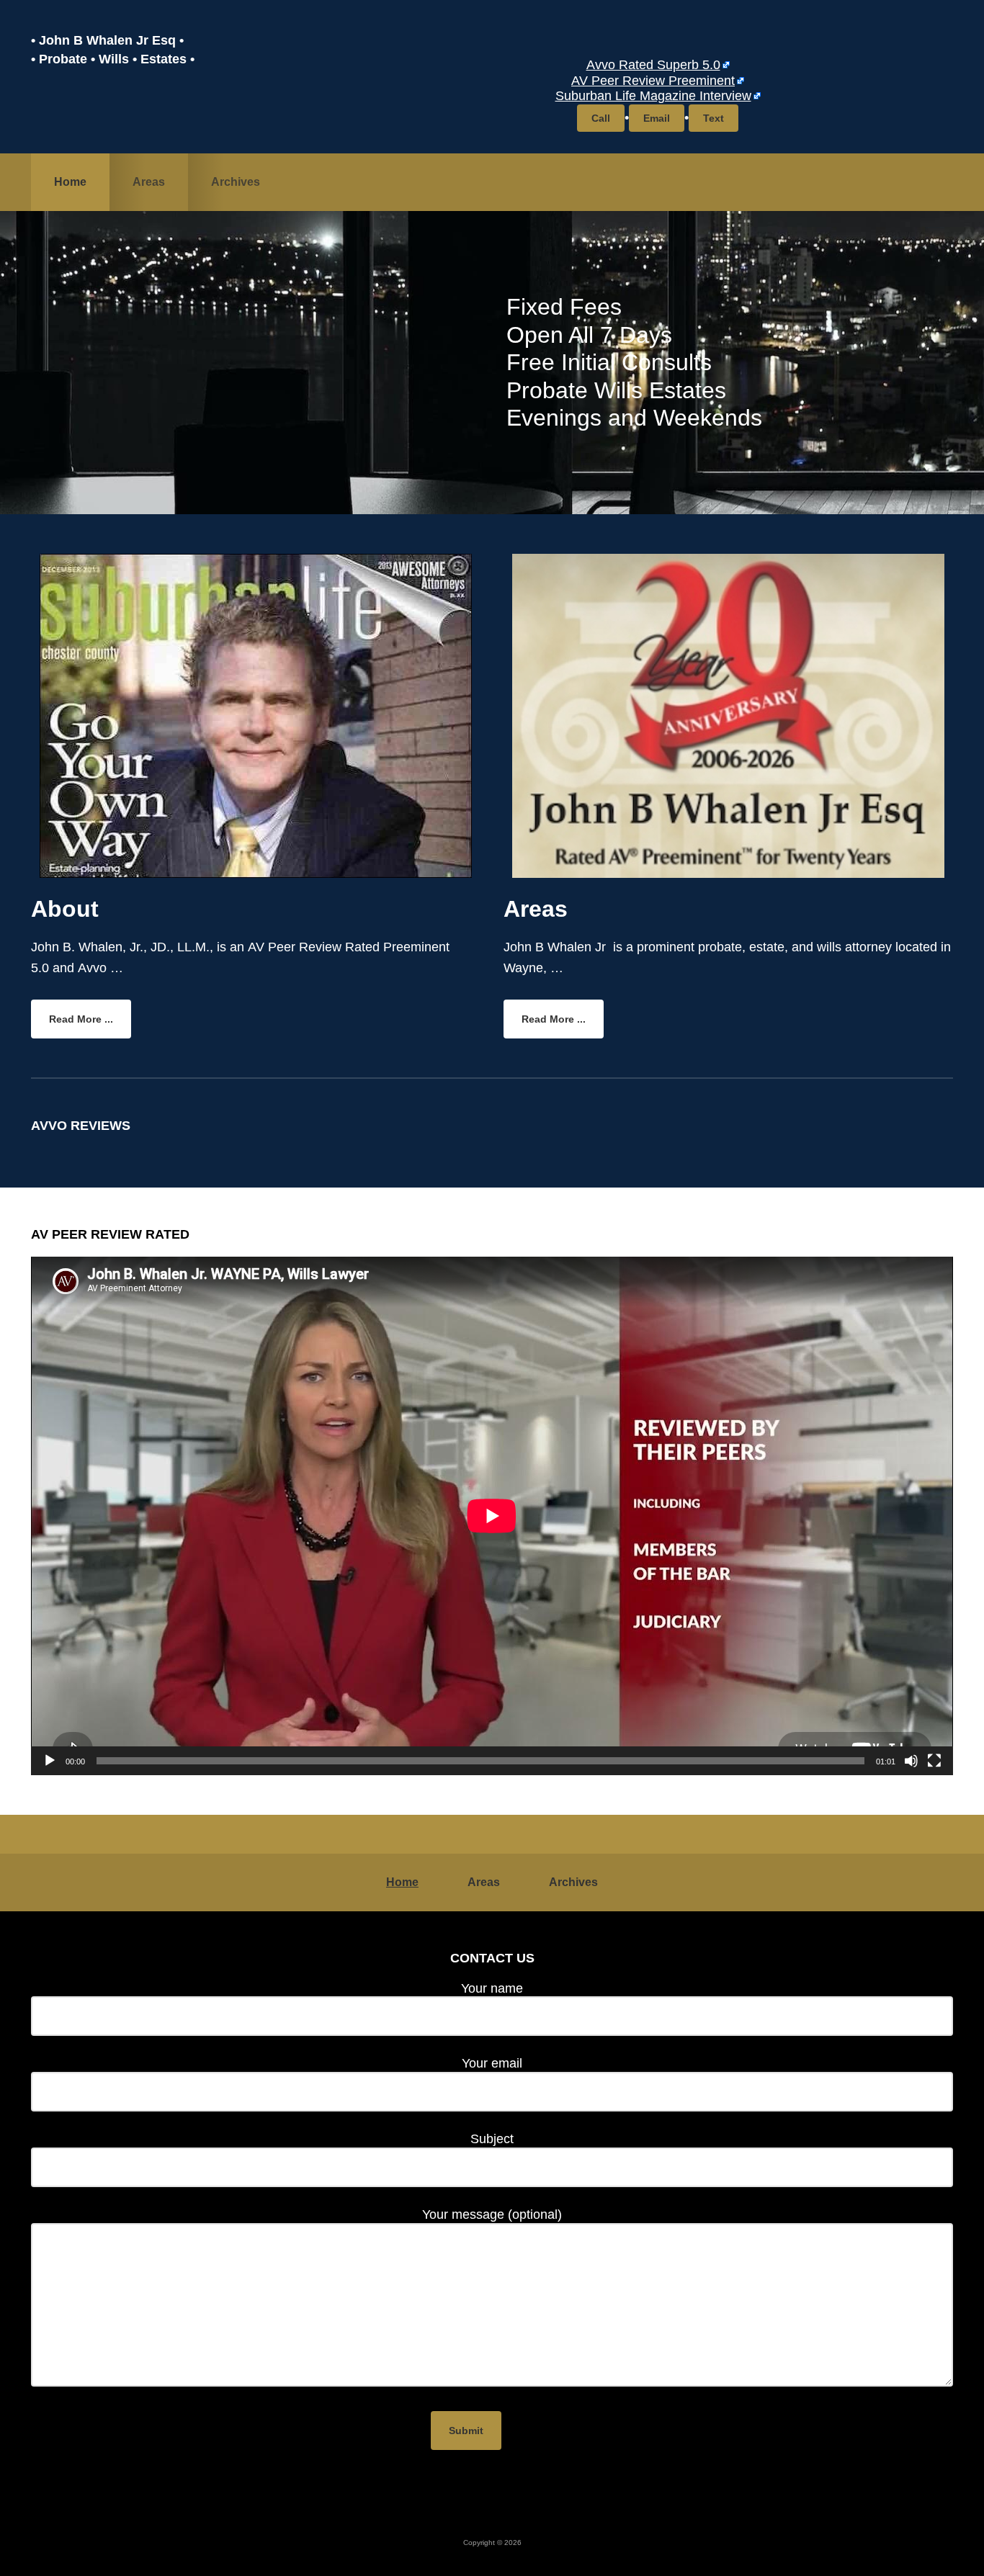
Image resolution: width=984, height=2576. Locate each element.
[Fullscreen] (934, 1761)
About (65, 909)
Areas (536, 909)
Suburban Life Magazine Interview (653, 96)
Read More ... (90, 1023)
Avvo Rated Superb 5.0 (653, 65)
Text (714, 118)
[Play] (50, 1761)
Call (601, 118)
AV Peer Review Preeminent (653, 81)
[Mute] (911, 1761)
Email (657, 118)
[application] (492, 1516)
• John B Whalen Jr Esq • (107, 40)
